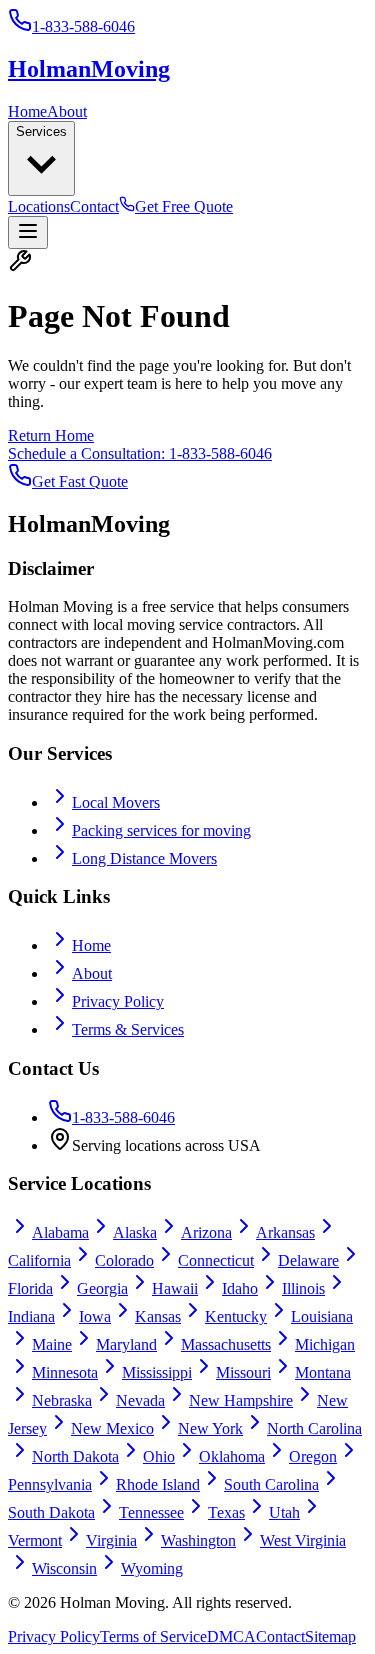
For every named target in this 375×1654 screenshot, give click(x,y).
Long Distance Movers (144, 858)
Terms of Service (153, 1636)
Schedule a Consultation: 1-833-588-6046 (140, 453)
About (67, 111)
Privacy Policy (118, 1001)
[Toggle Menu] (28, 232)
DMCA (231, 1636)
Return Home (51, 435)
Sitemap (330, 1636)
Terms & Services (128, 1029)
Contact (94, 206)
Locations (39, 206)
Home (27, 111)
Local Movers (116, 802)
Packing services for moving (161, 830)
